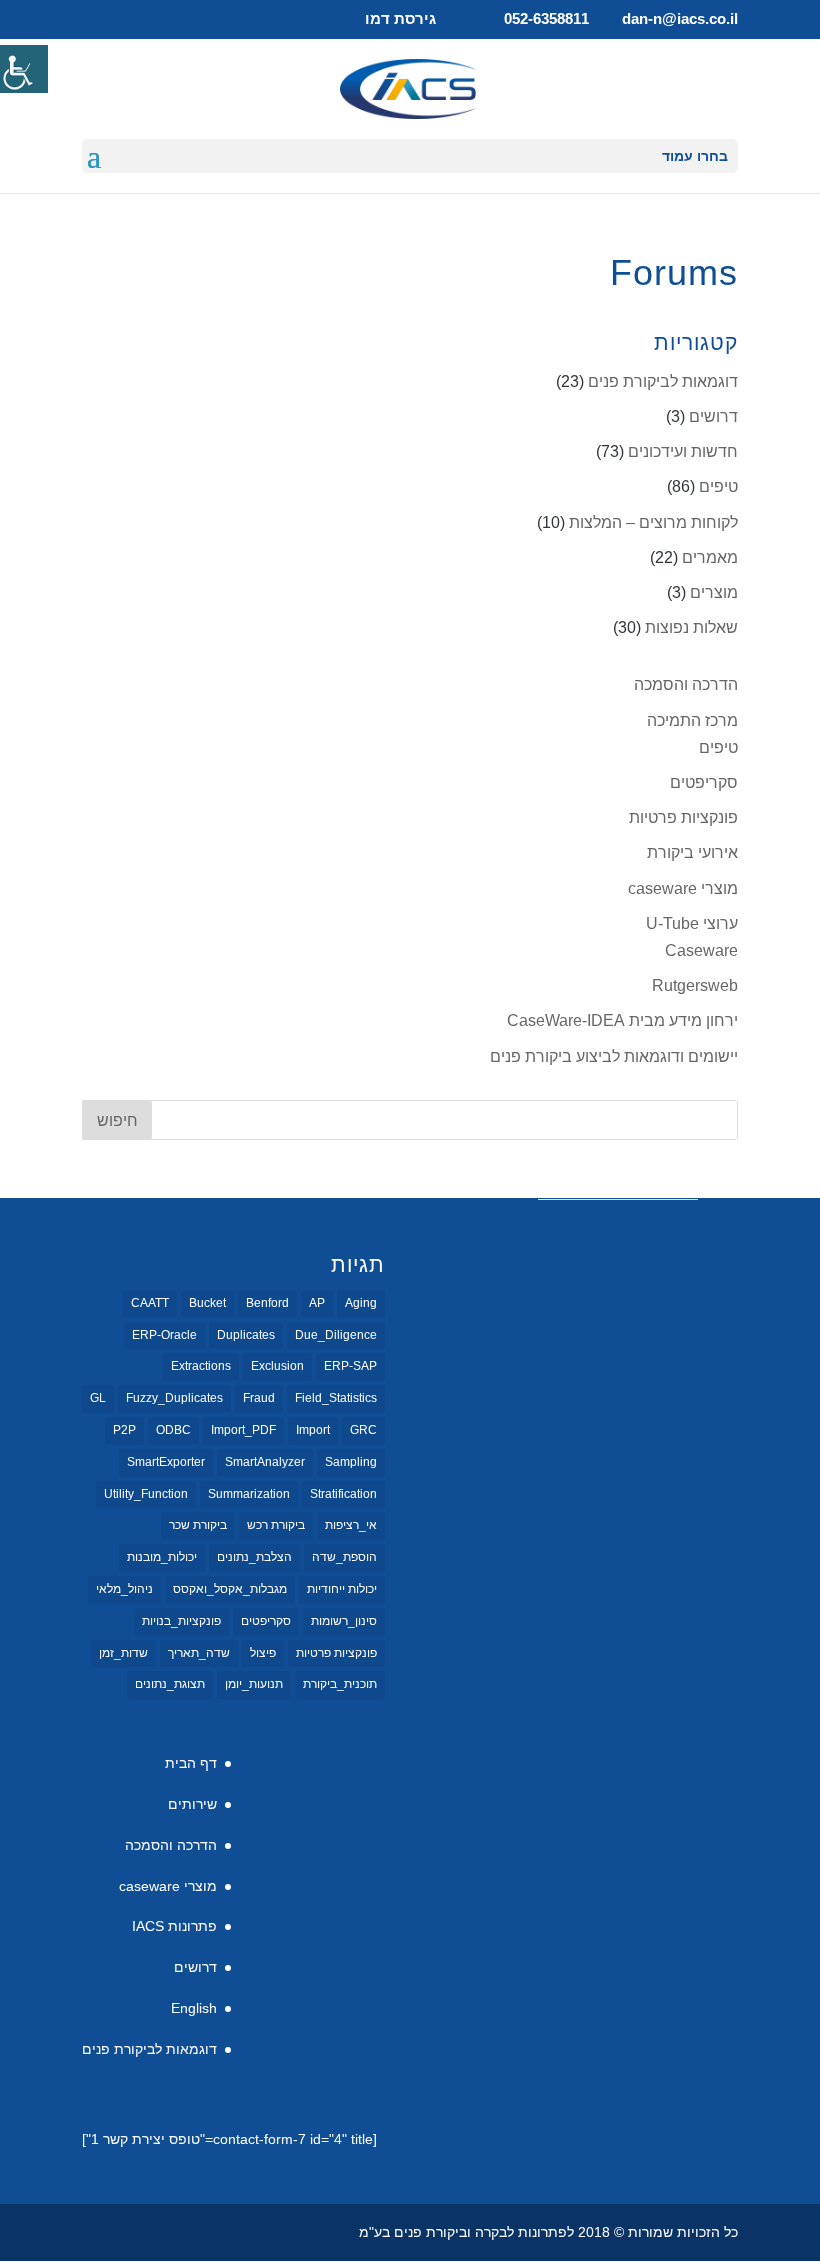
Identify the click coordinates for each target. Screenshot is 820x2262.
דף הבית (191, 1763)
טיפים (718, 486)
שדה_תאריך (199, 1653)
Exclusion (277, 1366)
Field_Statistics (336, 1398)
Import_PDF (243, 1430)
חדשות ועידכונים (683, 451)
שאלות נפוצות (691, 627)
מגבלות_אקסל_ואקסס (230, 1589)
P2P (124, 1430)
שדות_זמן (123, 1653)
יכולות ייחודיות (342, 1589)
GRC (363, 1430)
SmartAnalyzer (265, 1462)
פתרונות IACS (174, 1926)
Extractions (201, 1366)
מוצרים (714, 592)
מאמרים (710, 557)
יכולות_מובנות (162, 1557)
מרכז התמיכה (692, 720)
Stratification (343, 1494)
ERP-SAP (350, 1366)
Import (313, 1430)
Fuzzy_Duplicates (174, 1398)
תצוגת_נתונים (170, 1684)
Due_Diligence (336, 1335)
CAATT (150, 1303)
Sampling (351, 1462)
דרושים (713, 416)
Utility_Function (146, 1494)
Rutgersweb (695, 985)
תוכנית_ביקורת (340, 1684)
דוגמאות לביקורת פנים (663, 381)
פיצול (263, 1653)
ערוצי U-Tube (692, 923)
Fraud (259, 1398)
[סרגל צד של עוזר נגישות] (24, 69)
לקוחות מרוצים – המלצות (653, 522)
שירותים (192, 1804)
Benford (267, 1303)
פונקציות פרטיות (683, 817)
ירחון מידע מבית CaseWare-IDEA (622, 1020)
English (194, 2008)
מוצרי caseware (683, 888)
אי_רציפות (351, 1525)
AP (317, 1303)
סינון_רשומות (344, 1621)
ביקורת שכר (198, 1525)
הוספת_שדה (344, 1557)
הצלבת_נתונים (254, 1557)
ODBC (173, 1430)
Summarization (249, 1494)
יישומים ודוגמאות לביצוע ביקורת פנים (614, 1056)
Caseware (701, 950)
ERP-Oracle (164, 1335)
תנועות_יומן (254, 1684)
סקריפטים (704, 782)
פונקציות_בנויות (181, 1621)
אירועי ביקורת (692, 852)
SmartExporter (166, 1462)
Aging (361, 1303)
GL (98, 1398)
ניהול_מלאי (124, 1589)
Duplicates (246, 1335)
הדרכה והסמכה (686, 684)
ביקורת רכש (276, 1525)
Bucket (207, 1303)
